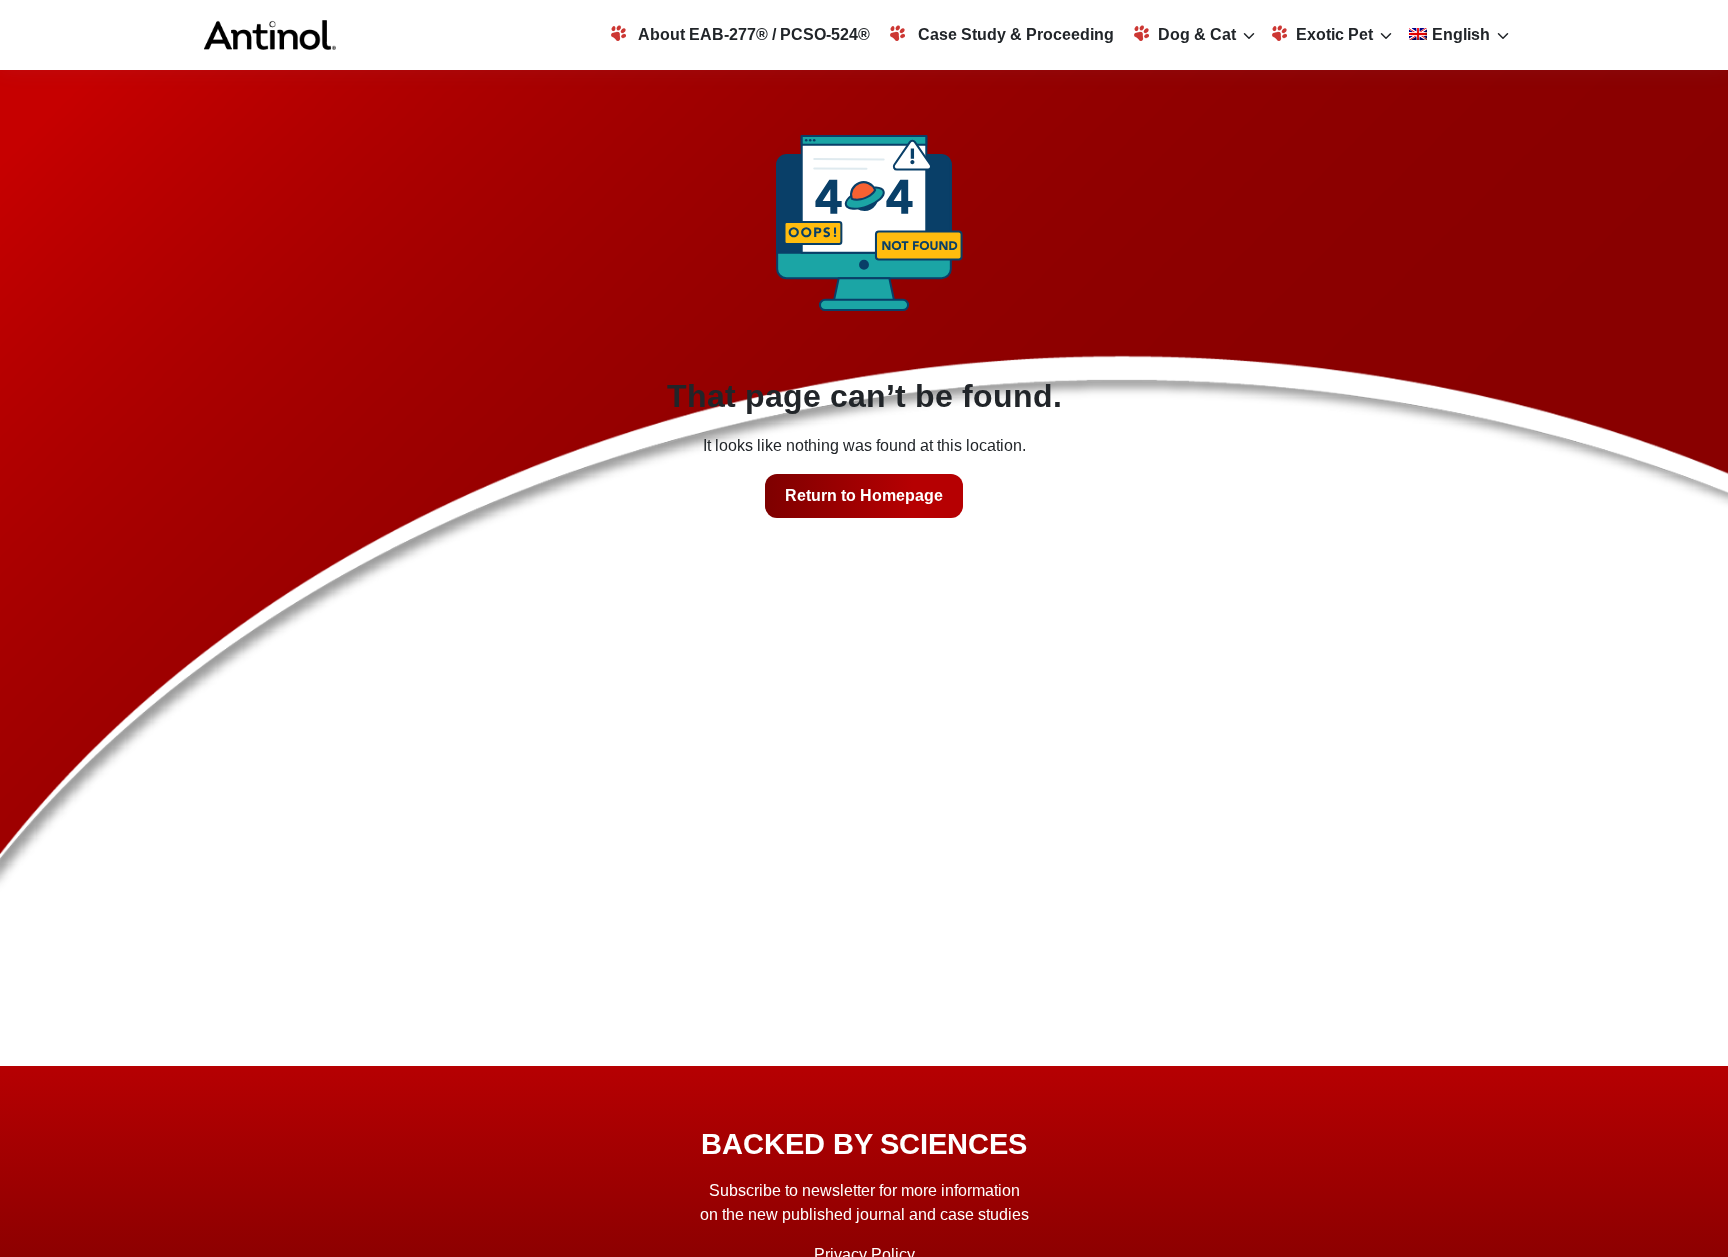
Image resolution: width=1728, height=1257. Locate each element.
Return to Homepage (864, 495)
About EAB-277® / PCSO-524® (752, 34)
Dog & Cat (1197, 34)
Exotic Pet (1334, 34)
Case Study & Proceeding (1014, 34)
